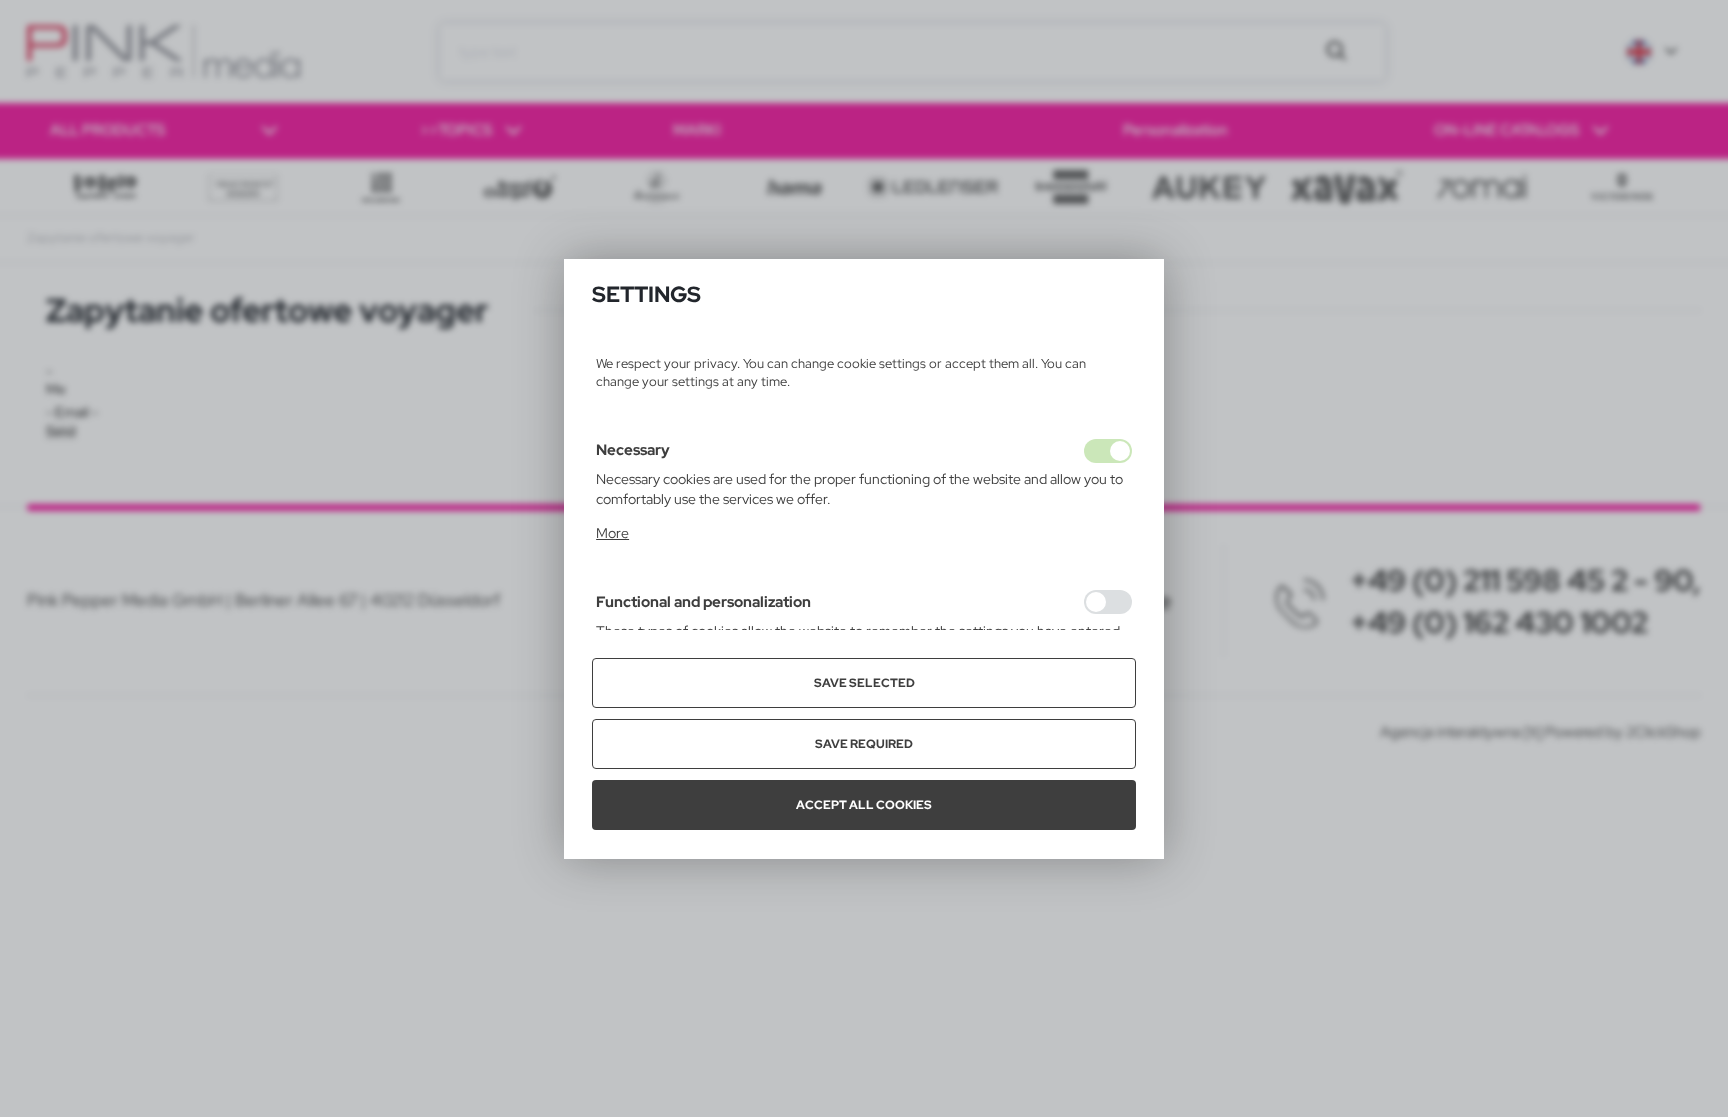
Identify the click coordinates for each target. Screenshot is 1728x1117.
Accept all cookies (864, 805)
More (612, 533)
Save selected (864, 683)
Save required (864, 744)
